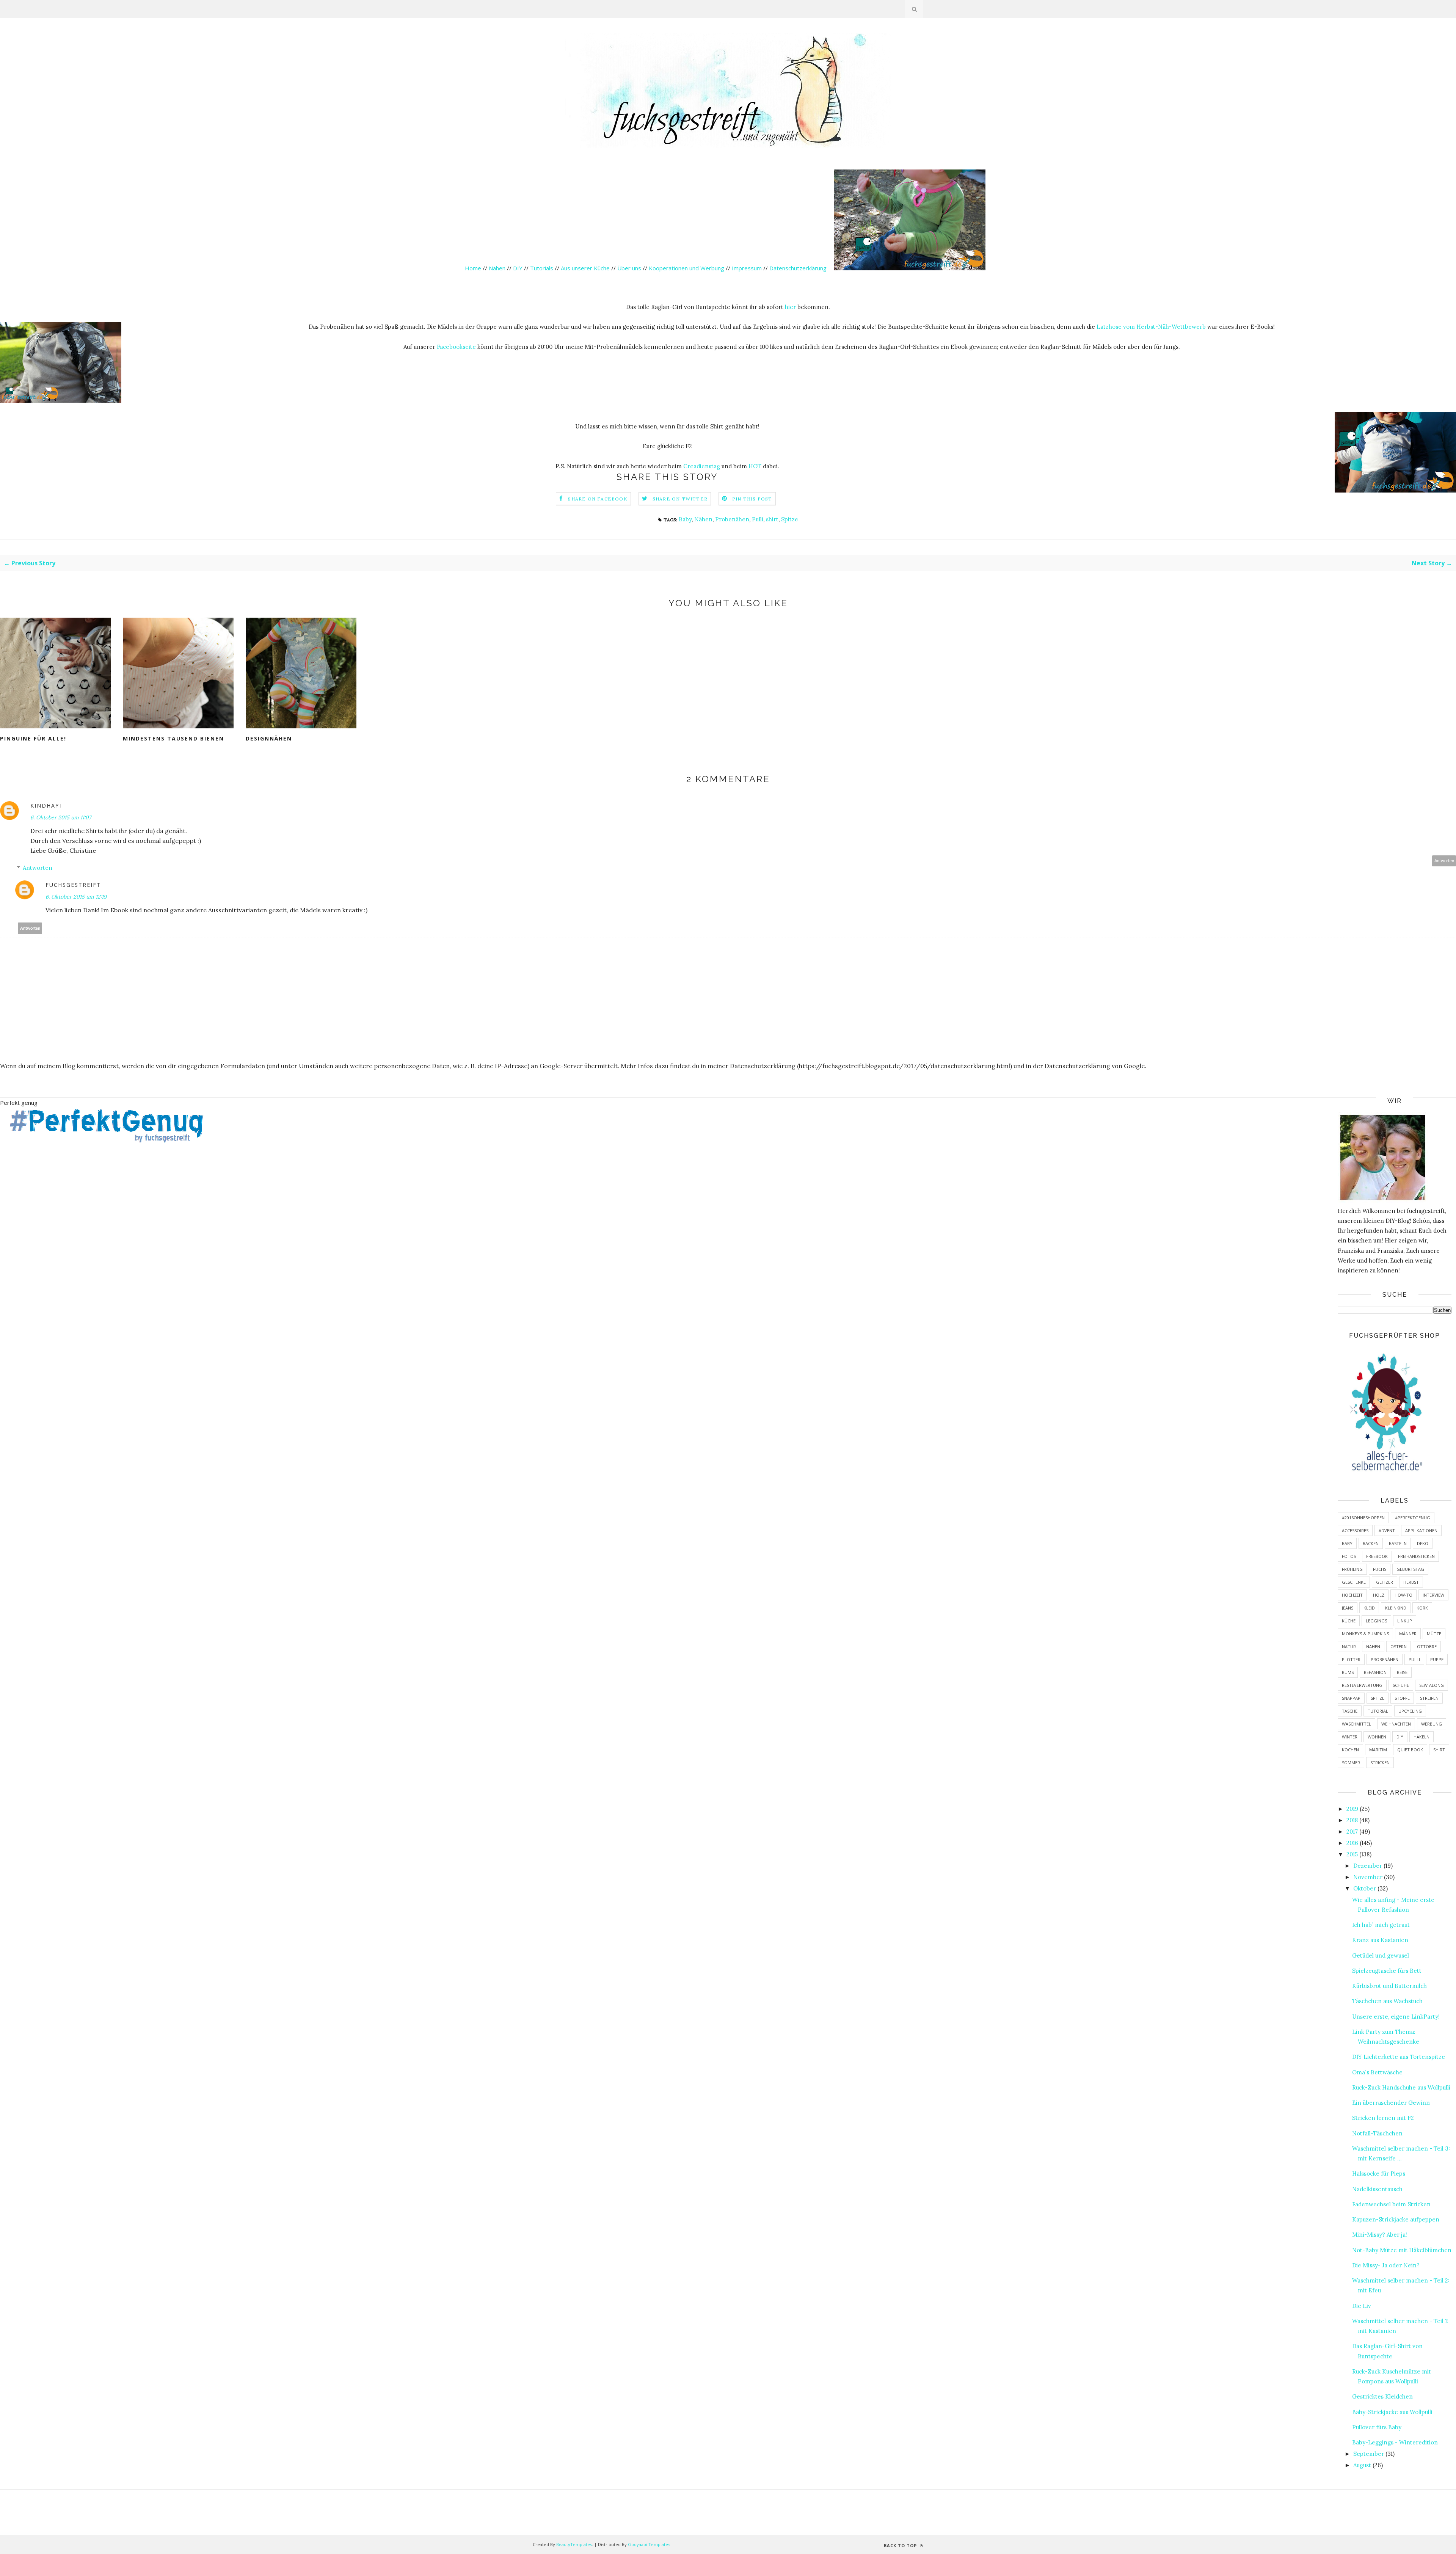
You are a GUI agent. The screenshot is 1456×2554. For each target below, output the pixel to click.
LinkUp (1405, 1621)
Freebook (1377, 1556)
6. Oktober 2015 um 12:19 (76, 897)
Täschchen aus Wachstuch (1387, 2001)
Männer (1408, 1634)
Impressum (747, 268)
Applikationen (1421, 1530)
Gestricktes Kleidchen (1382, 2396)
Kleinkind (1396, 1608)
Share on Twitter (680, 499)
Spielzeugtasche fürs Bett (1387, 1971)
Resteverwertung (1362, 1685)
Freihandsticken (1416, 1556)
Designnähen (269, 738)
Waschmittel (1356, 1724)
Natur (1349, 1646)
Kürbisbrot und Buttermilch (1389, 1986)
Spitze (790, 519)
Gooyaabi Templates (649, 2544)
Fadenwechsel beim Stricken (1391, 2204)
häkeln (1421, 1737)
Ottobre (1427, 1646)
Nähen (497, 268)
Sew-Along (1432, 1685)
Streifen (1429, 1698)
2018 (1352, 1820)
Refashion (1375, 1672)
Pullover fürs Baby (1377, 2427)
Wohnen (1377, 1737)
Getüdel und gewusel (1381, 1956)
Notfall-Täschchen (1377, 2133)
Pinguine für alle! (33, 738)
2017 (1352, 1832)
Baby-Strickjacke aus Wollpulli (1392, 2412)
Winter (1350, 1737)
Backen (1371, 1543)
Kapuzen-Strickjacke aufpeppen (1396, 2219)
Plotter (1351, 1659)
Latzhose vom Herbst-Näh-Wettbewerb (1151, 327)
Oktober (1365, 1888)
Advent (1387, 1530)
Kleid (1369, 1608)
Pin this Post (752, 499)
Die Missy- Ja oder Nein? (1386, 2265)
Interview (1433, 1595)
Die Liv (1362, 2306)
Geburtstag (1410, 1569)
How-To (1403, 1595)
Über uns (629, 268)
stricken (1380, 1763)
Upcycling (1410, 1711)
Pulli (758, 519)
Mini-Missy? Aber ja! (1380, 2235)
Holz (1379, 1595)
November (1368, 1877)
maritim (1378, 1750)
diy (1400, 1737)
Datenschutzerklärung (799, 268)
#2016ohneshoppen (1363, 1518)
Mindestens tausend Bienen (173, 738)
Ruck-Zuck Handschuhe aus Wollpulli (1401, 2087)
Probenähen (732, 519)
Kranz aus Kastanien (1380, 1940)
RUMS (1348, 1672)
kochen (1350, 1750)
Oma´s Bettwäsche (1377, 2072)
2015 (1352, 1854)
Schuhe (1401, 1685)
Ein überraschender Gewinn (1391, 2103)
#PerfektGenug (1413, 1518)
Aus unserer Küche (585, 268)
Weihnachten (1396, 1724)
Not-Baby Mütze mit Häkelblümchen (1402, 2250)
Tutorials (542, 268)
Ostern (1399, 1646)
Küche (1349, 1621)
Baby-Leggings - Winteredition (1395, 2442)
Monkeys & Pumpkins (1365, 1634)
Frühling (1352, 1569)
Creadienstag (702, 466)
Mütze (1434, 1634)
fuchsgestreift (73, 885)
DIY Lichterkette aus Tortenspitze (1399, 2057)
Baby (685, 519)
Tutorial (1378, 1711)
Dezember (1368, 1866)
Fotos (1349, 1556)
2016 (1352, 1843)
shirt (772, 519)
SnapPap (1351, 1698)
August (1362, 2465)
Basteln (1398, 1543)
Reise (1402, 1672)
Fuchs (1380, 1569)
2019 (1352, 1809)
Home (473, 268)
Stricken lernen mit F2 (1383, 2118)
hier (790, 307)
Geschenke (1354, 1582)
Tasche (1350, 1711)
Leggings (1376, 1621)
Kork (1422, 1608)
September (1369, 2454)
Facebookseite (456, 347)
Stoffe (1402, 1698)
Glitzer (1385, 1582)
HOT (755, 466)
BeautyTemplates (574, 2544)
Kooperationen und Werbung (686, 268)
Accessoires (1355, 1530)
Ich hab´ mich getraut (1381, 1925)
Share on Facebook (598, 499)
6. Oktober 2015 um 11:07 (61, 817)
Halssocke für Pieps (1379, 2174)
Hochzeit (1352, 1595)
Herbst (1411, 1582)
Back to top (901, 2545)
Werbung (1432, 1724)
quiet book (1410, 1750)
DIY (518, 268)
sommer (1351, 1763)
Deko (1423, 1543)
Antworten (1444, 861)
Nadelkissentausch (1377, 2189)
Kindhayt (47, 806)
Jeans (1348, 1608)
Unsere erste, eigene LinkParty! (1396, 2017)
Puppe (1437, 1659)
